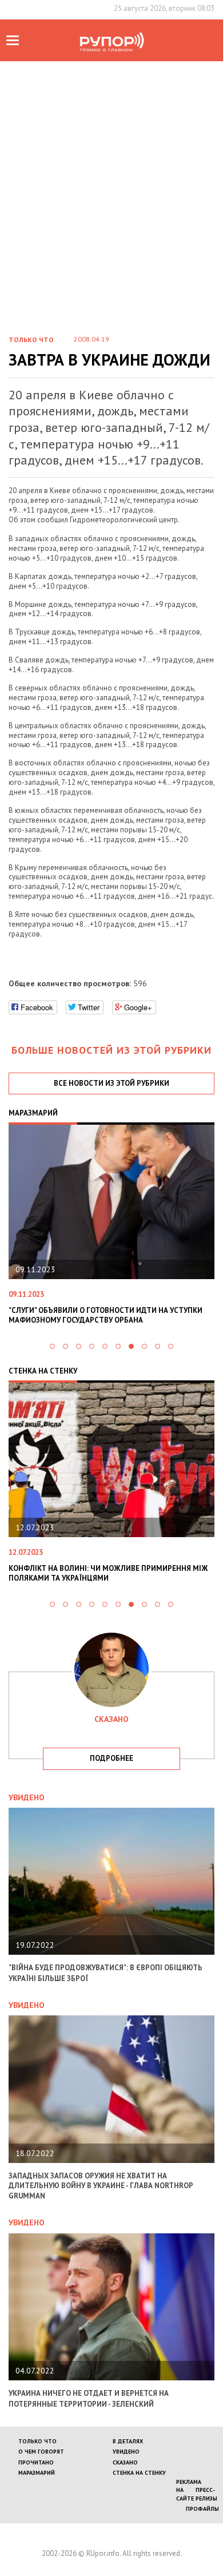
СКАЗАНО (125, 2462)
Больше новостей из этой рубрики (111, 1050)
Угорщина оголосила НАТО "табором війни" (119, 1568)
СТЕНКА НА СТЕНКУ (139, 2473)
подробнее (111, 1758)
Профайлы (202, 2509)
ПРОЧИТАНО (36, 2462)
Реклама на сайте (189, 2490)
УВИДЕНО (126, 2452)
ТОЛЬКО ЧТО (37, 2441)
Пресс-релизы (206, 2494)
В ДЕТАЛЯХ (128, 2441)
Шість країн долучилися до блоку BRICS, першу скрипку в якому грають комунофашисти (115, 1315)
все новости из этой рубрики (111, 1083)
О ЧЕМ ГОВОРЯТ (41, 2452)
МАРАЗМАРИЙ (37, 2473)
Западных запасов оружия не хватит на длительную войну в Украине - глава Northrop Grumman (101, 2186)
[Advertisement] (111, 178)
